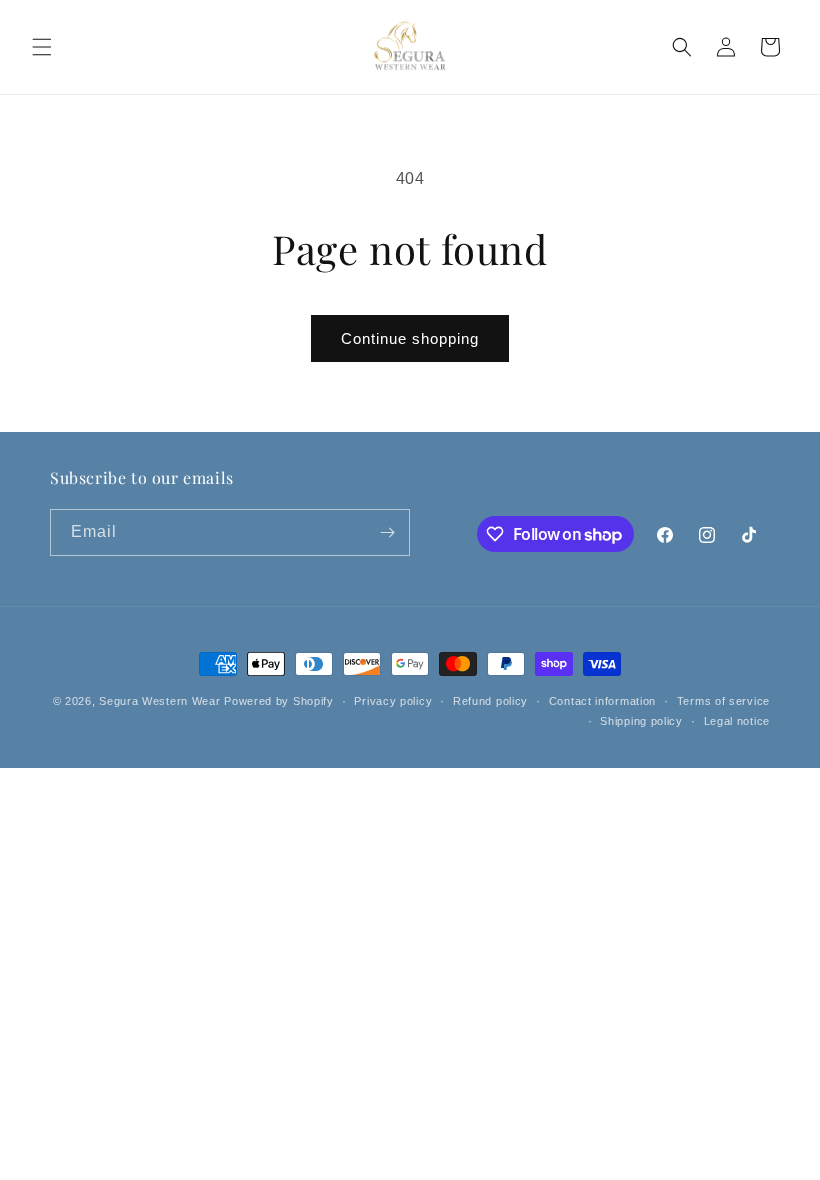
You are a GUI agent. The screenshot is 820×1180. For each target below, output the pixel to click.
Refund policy (490, 701)
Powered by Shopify (279, 701)
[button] (42, 47)
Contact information (602, 701)
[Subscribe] (387, 532)
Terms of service (723, 701)
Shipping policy (641, 721)
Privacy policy (393, 701)
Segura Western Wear (159, 701)
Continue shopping (410, 338)
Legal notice (737, 721)
